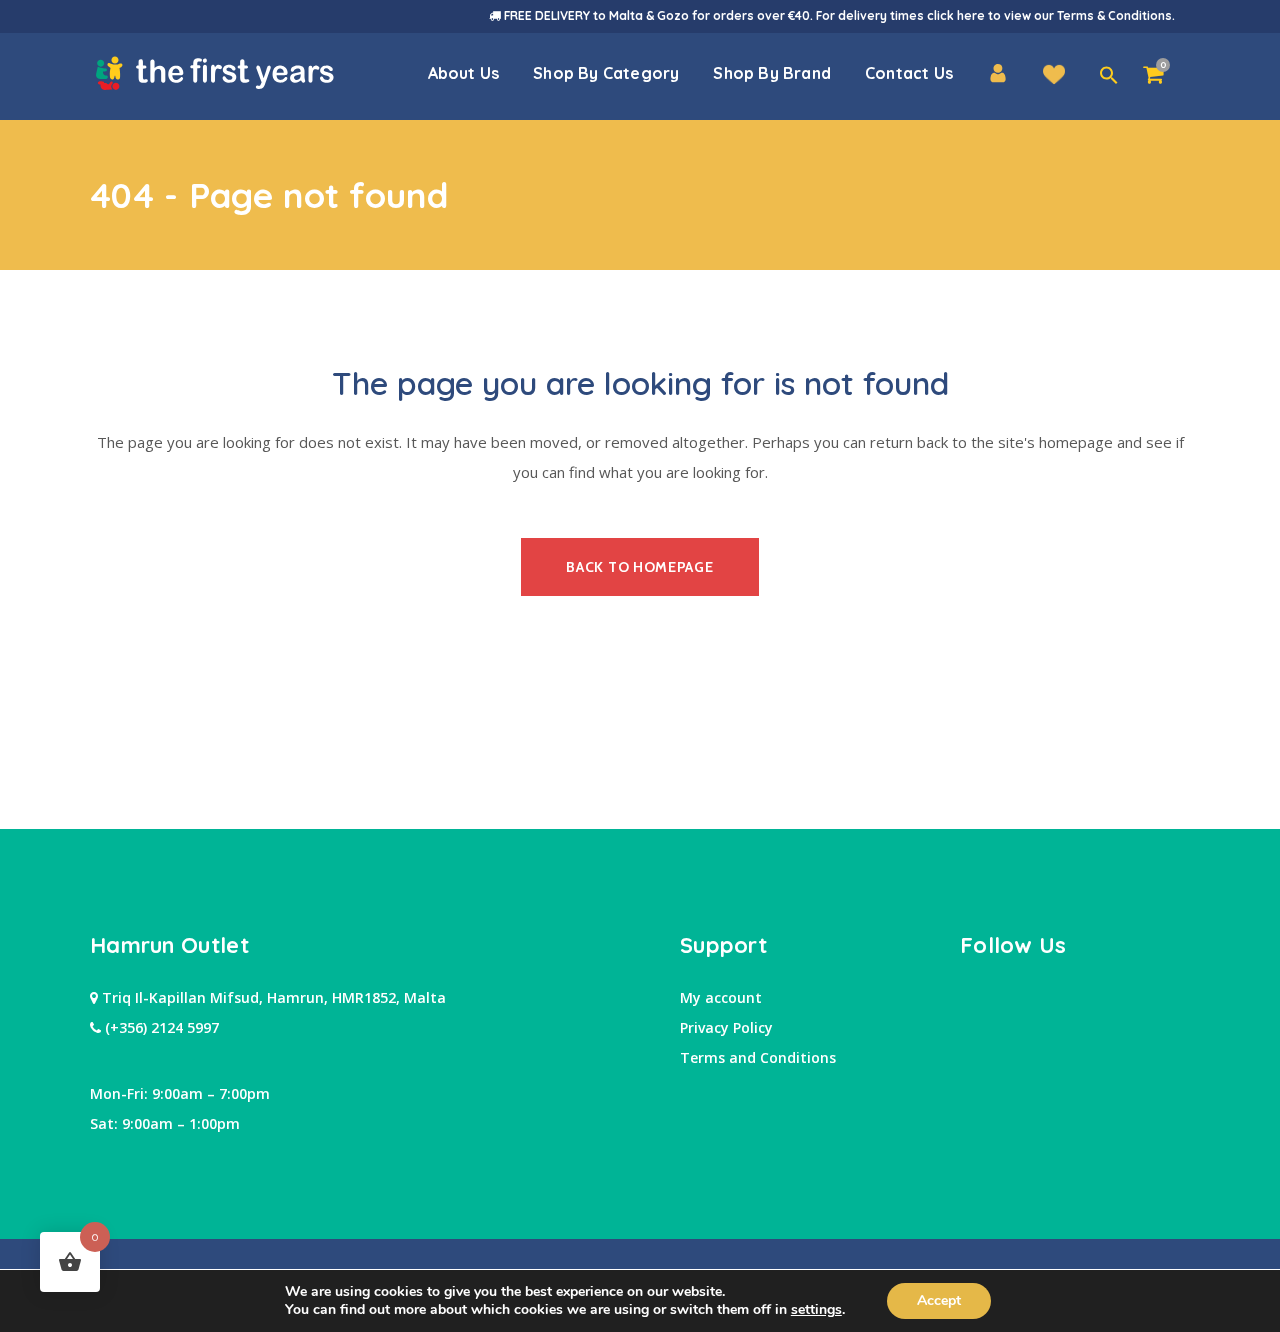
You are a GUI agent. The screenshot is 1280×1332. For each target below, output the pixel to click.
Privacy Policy (726, 1027)
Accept (939, 1300)
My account (721, 997)
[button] (1109, 76)
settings (816, 1310)
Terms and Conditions (758, 1057)
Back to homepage (639, 567)
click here (956, 15)
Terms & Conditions (1114, 15)
